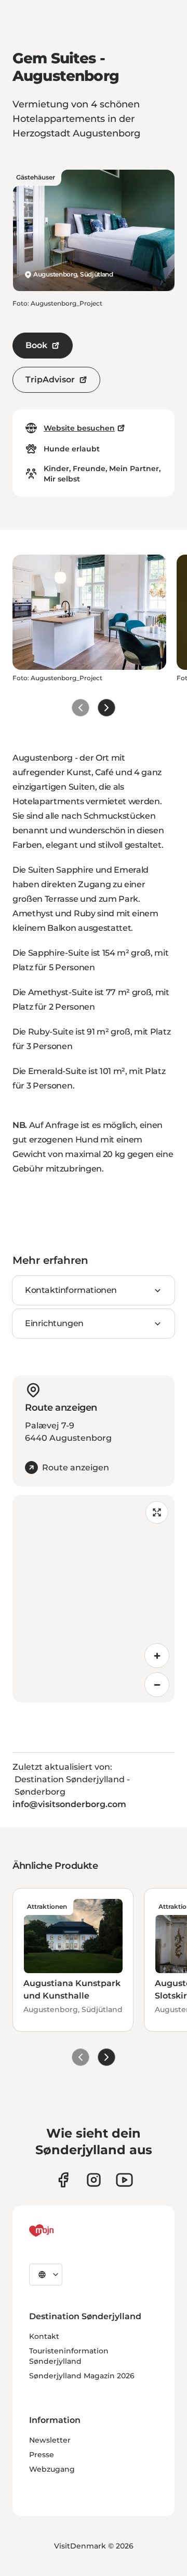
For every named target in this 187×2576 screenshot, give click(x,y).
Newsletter (50, 2440)
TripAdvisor (50, 380)
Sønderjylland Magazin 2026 (82, 2376)
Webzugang (52, 2469)
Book (36, 345)
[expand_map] (157, 1512)
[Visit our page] (94, 2180)
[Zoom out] (157, 1685)
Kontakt (44, 2336)
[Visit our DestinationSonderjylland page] (63, 2180)
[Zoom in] (157, 1656)
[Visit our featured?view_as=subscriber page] (124, 2180)
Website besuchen (79, 428)
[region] (94, 1599)
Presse (42, 2455)
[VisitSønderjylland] (61, 2230)
